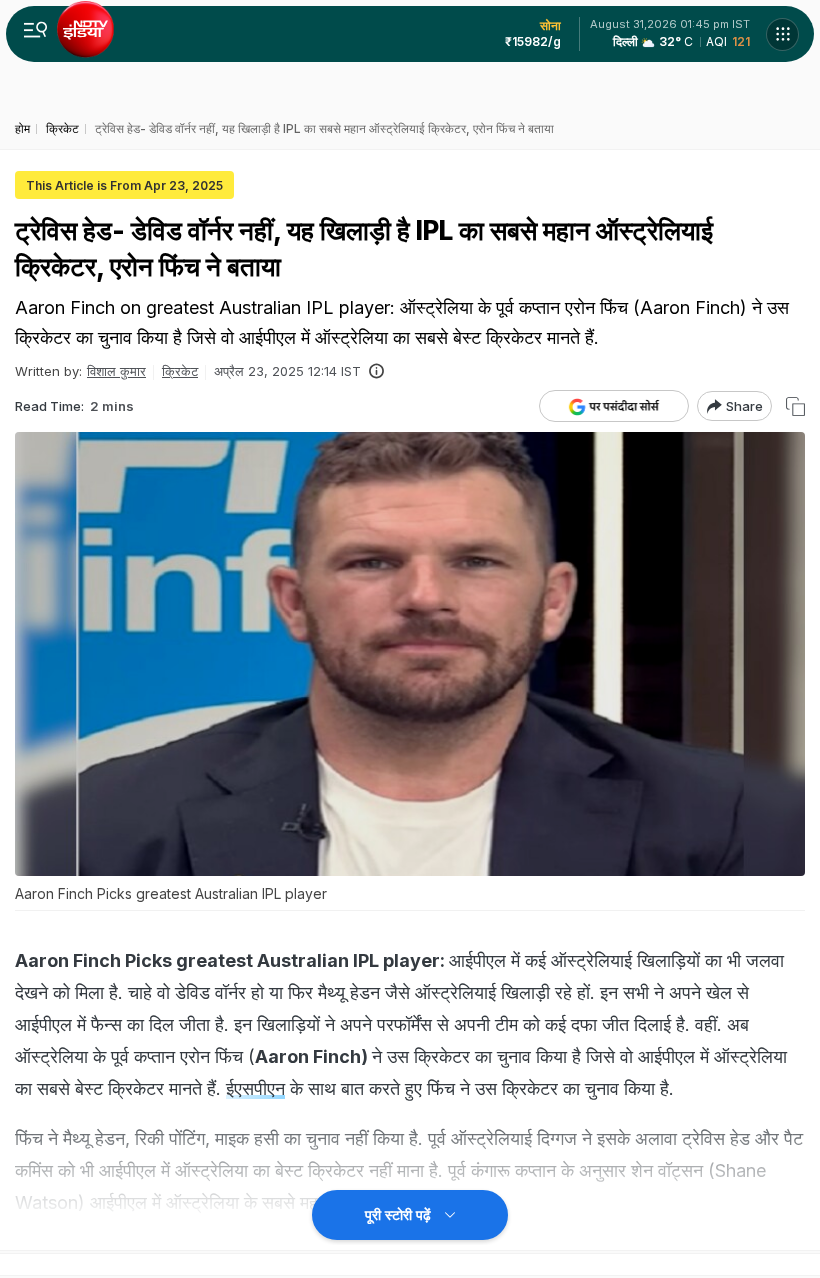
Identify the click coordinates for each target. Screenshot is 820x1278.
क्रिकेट (180, 371)
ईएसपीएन (255, 1088)
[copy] (795, 406)
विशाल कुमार (116, 371)
